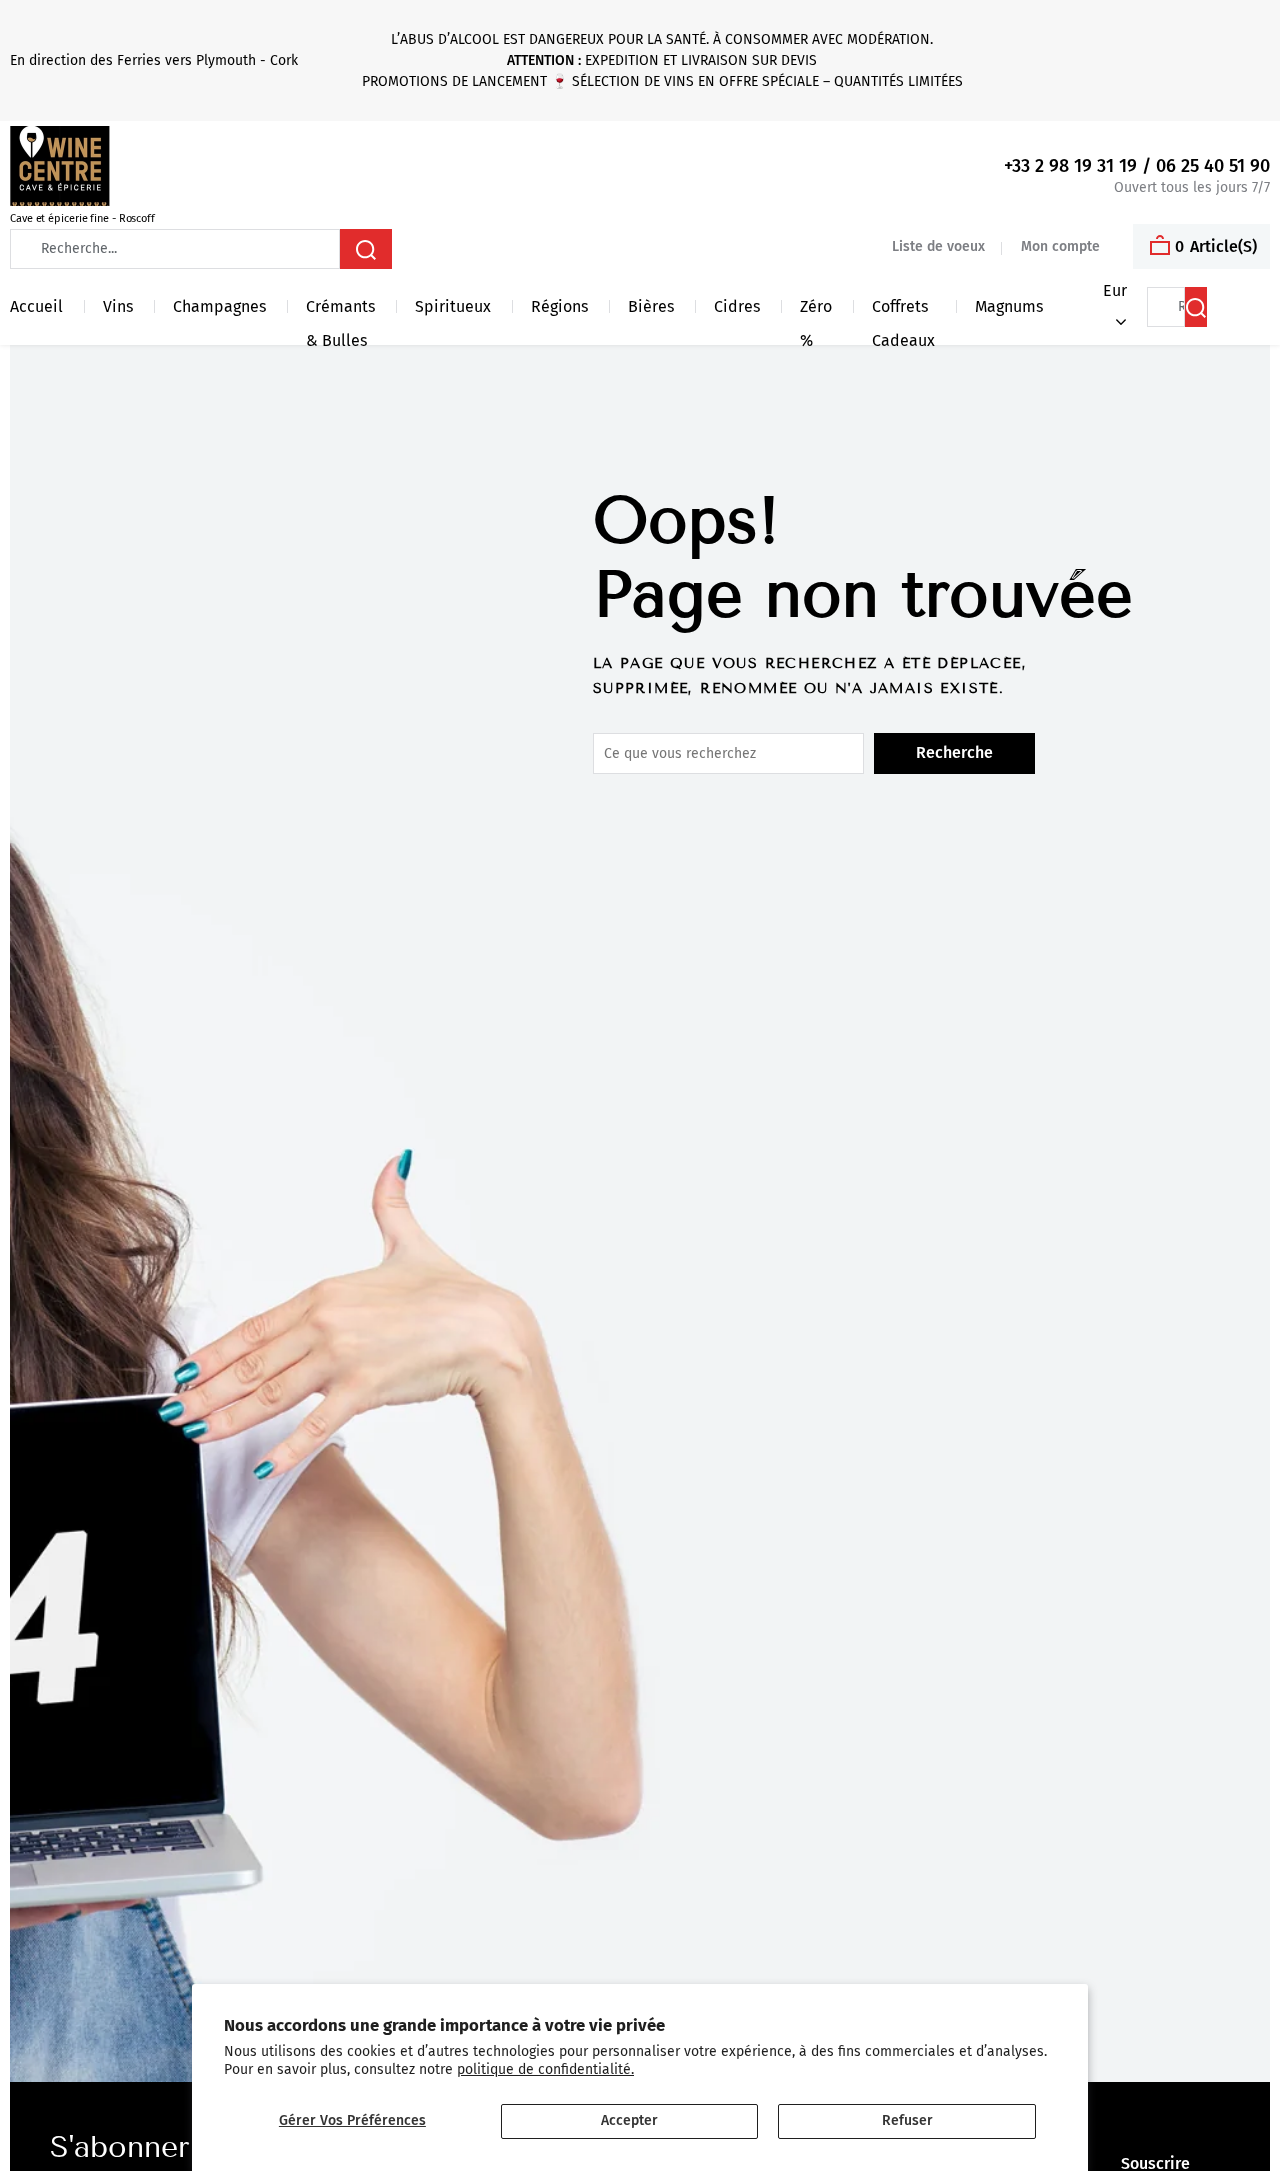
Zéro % (816, 310)
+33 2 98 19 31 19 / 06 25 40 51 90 (1137, 166)
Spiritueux (453, 306)
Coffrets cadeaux (903, 310)
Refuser (907, 2120)
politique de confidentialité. (545, 2069)
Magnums (1009, 306)
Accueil (36, 306)
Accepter (629, 2120)
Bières (651, 306)
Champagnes (219, 306)
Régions (559, 306)
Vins (118, 306)
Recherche (954, 752)
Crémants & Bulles (340, 310)
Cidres (737, 306)
